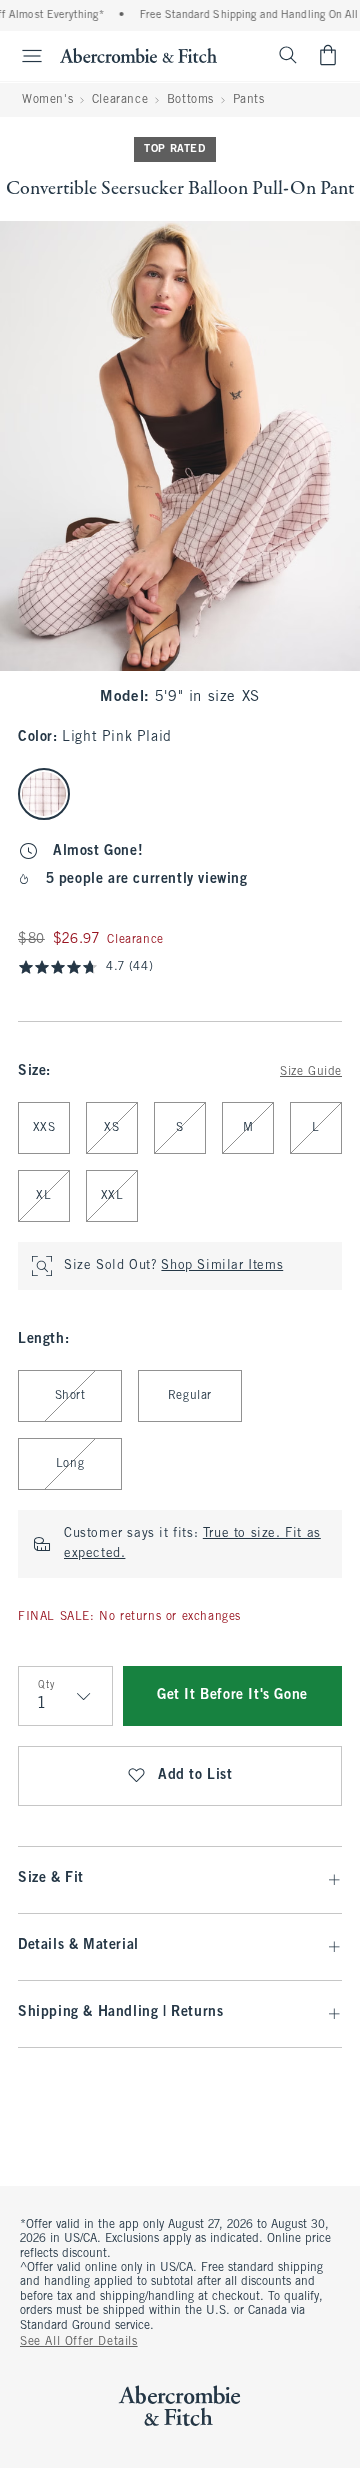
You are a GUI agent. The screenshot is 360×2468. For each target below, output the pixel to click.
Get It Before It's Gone (232, 1695)
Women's (47, 100)
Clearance (120, 100)
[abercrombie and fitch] (138, 55)
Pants (249, 100)
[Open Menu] (24, 56)
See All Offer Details (79, 2342)
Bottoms (190, 100)
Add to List (195, 1775)
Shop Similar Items (222, 1266)
